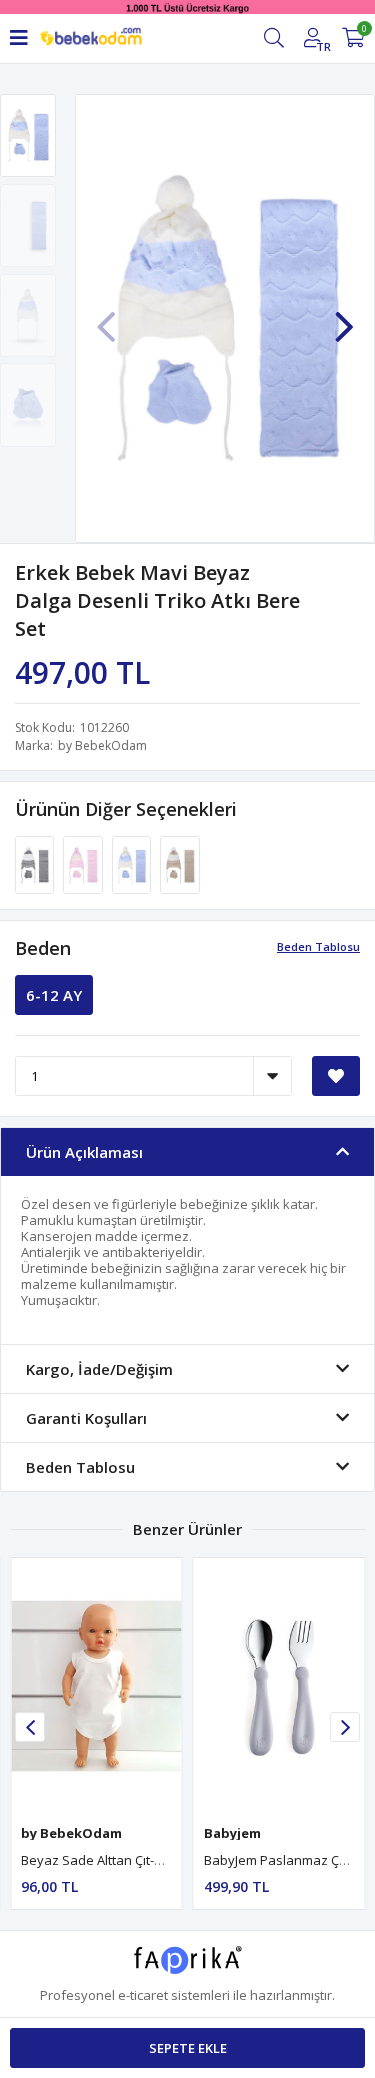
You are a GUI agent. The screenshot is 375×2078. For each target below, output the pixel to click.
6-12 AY (54, 995)
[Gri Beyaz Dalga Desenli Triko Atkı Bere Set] (36, 864)
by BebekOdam (102, 745)
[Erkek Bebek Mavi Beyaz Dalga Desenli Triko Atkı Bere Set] (133, 864)
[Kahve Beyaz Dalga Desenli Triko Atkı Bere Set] (179, 864)
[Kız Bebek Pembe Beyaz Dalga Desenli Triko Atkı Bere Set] (84, 864)
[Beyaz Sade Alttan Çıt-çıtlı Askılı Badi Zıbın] (96, 1686)
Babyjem (232, 1833)
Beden (43, 948)
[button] (344, 317)
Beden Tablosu (318, 946)
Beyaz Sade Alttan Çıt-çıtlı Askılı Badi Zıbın (146, 1860)
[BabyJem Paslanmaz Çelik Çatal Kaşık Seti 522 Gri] (279, 1686)
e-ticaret (143, 1995)
